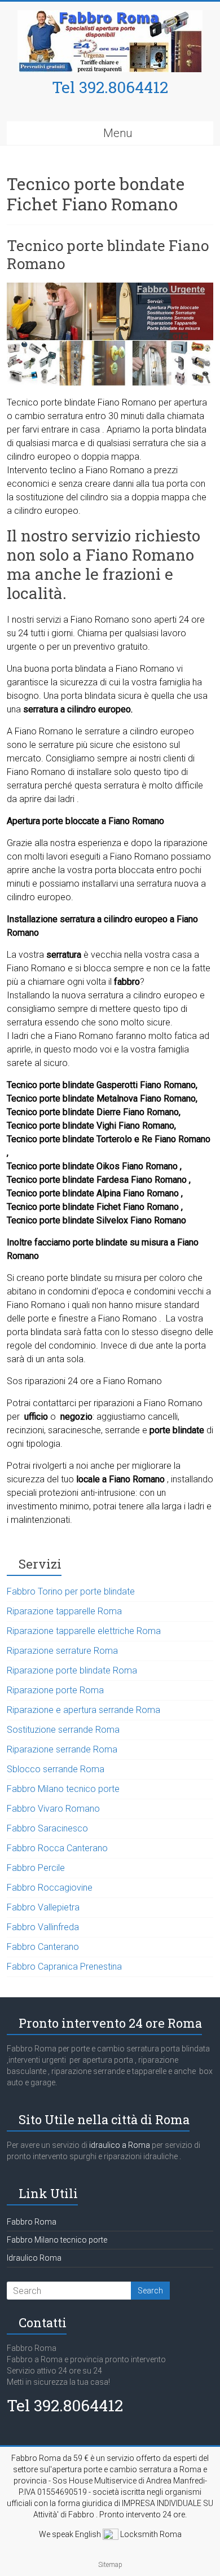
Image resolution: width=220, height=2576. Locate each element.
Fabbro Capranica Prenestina (64, 1967)
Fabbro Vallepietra (43, 1907)
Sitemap (110, 2565)
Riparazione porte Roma (55, 1690)
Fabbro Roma (32, 2222)
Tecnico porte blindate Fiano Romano (108, 254)
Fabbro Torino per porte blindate (71, 1591)
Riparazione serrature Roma (62, 1651)
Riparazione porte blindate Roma (72, 1670)
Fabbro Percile (36, 1868)
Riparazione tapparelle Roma (64, 1611)
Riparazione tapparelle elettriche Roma (84, 1631)
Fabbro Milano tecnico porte (63, 1789)
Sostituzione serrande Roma (63, 1730)
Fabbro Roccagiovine (50, 1888)
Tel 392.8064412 (110, 87)
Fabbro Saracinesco (47, 1828)
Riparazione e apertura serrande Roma (83, 1710)
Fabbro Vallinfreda (43, 1927)
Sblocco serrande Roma (56, 1769)
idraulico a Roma (119, 2145)
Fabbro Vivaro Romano (53, 1809)
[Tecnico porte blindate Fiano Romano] (110, 288)
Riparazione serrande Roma (62, 1749)
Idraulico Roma (34, 2258)
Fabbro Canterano (43, 1947)
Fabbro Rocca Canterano (57, 1848)
